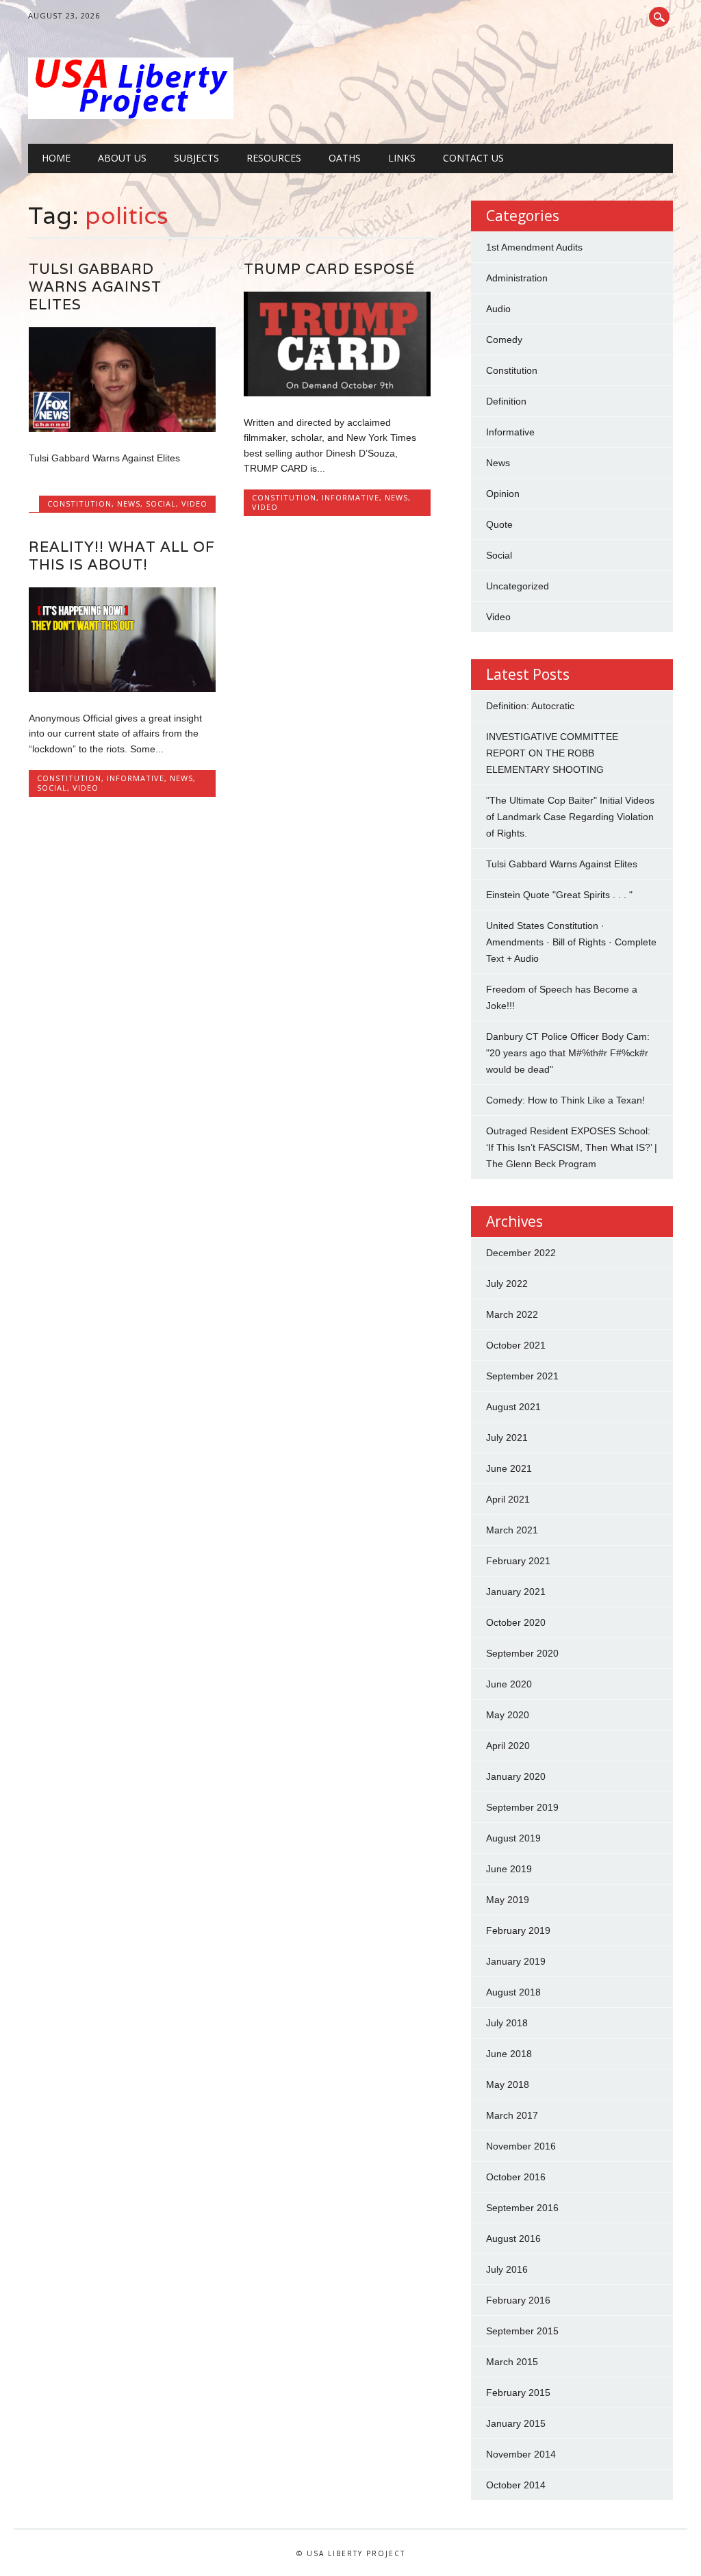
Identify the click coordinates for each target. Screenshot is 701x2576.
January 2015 (516, 2423)
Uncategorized (518, 586)
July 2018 (507, 2023)
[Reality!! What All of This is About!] (122, 689)
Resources (274, 158)
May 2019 (508, 1900)
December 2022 (521, 1253)
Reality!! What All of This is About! (122, 556)
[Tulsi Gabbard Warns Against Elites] (122, 429)
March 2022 (512, 1314)
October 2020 (516, 1622)
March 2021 (512, 1530)
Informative (350, 497)
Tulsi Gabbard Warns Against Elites (95, 286)
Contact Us (473, 158)
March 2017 (512, 2115)
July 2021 (507, 1438)
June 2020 (509, 1684)
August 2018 (513, 1992)
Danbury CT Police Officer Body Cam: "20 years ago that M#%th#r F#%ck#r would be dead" (568, 1053)
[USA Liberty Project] (131, 116)
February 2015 (518, 2393)
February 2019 (518, 1930)
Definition (506, 401)
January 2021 (516, 1592)
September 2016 (522, 2208)
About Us (122, 158)
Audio (498, 309)
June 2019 (509, 1869)
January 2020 (516, 1776)
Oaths (345, 158)
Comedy (504, 340)
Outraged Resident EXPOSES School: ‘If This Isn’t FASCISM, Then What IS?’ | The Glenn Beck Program (572, 1147)
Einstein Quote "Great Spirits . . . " (559, 895)
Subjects (196, 158)
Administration (517, 278)
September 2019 (522, 1807)
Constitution (79, 503)
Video (194, 503)
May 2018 (508, 2084)
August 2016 (513, 2239)
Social (161, 503)
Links (402, 158)
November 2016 (521, 2146)
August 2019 (513, 1838)
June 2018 (509, 2054)
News (129, 503)
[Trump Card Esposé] (337, 393)
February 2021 (518, 1561)
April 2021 (508, 1499)
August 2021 (513, 1407)
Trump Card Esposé (329, 269)
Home (56, 158)
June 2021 (509, 1468)
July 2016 (507, 2269)
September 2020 (522, 1653)
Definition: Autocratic (530, 706)
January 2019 (516, 1961)
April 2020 (508, 1746)
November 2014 (521, 2454)
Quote (499, 524)
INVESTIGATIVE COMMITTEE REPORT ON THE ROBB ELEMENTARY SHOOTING (552, 753)
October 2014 (516, 2485)
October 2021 (516, 1345)
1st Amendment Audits (534, 247)
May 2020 (508, 1715)
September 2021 (522, 1376)
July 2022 (507, 1284)
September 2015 (522, 2331)
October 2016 (516, 2177)
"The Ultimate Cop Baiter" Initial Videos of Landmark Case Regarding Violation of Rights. (570, 817)
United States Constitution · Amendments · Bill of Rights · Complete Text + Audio (571, 942)
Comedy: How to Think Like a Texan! (565, 1100)
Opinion (503, 494)
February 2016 (518, 2300)
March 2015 (512, 2362)
